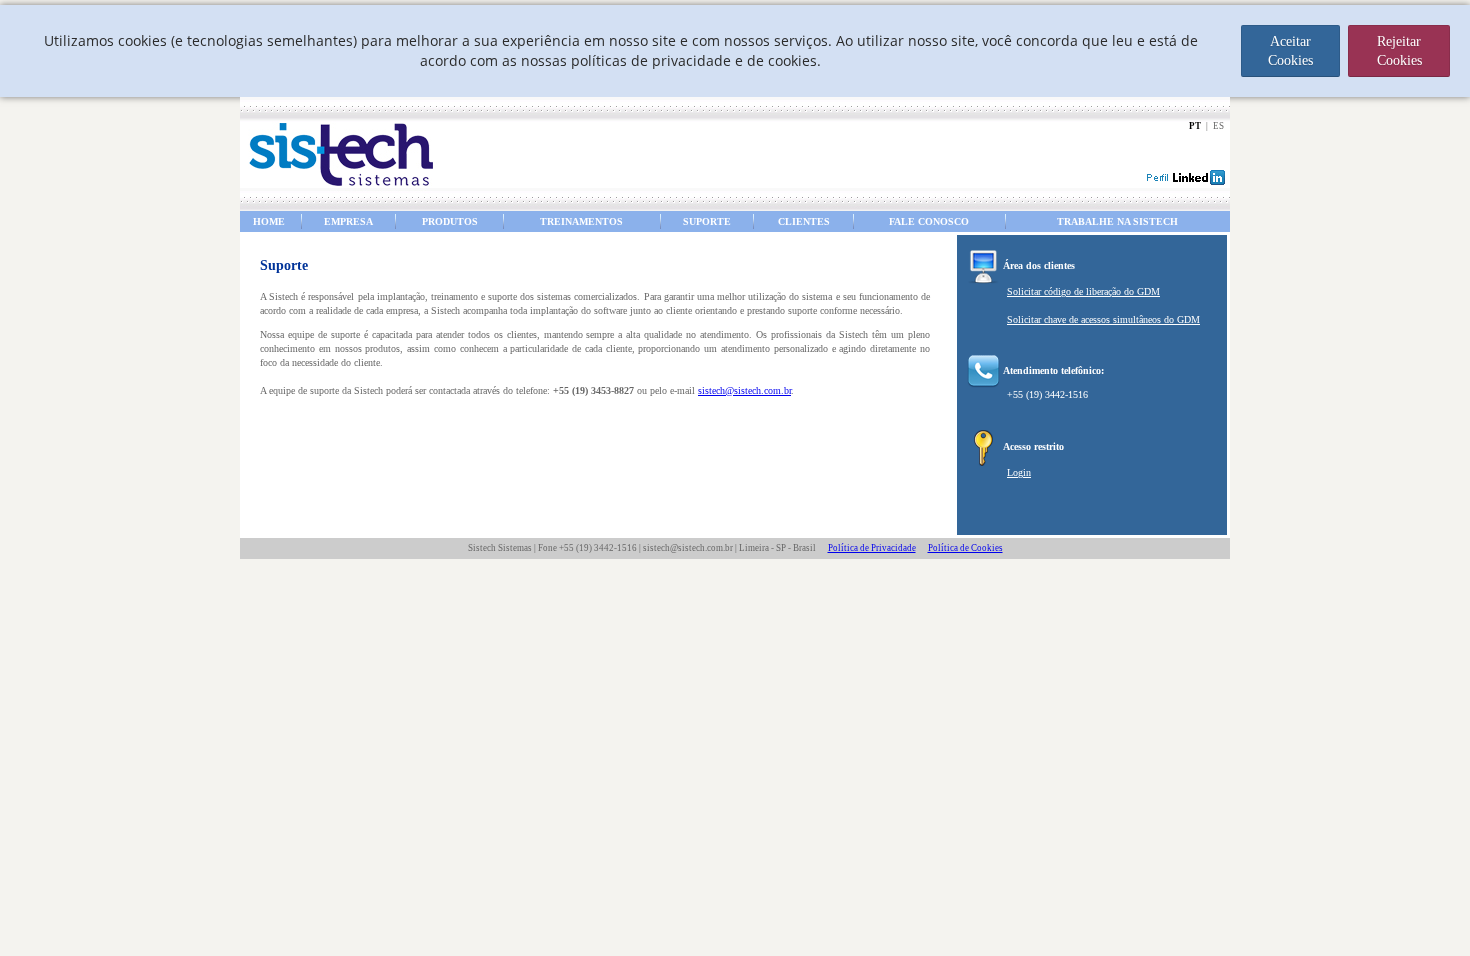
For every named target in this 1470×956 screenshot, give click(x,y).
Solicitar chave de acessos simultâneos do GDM (1103, 319)
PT (1195, 126)
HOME (269, 221)
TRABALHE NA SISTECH (1117, 221)
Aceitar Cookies (1290, 51)
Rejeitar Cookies (1399, 51)
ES (1218, 126)
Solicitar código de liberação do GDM (1083, 291)
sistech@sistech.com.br (744, 390)
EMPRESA (348, 221)
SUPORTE (707, 221)
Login (1019, 472)
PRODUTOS (450, 221)
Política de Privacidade (872, 548)
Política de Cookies (965, 548)
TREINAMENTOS (581, 221)
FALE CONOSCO (929, 221)
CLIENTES (804, 221)
